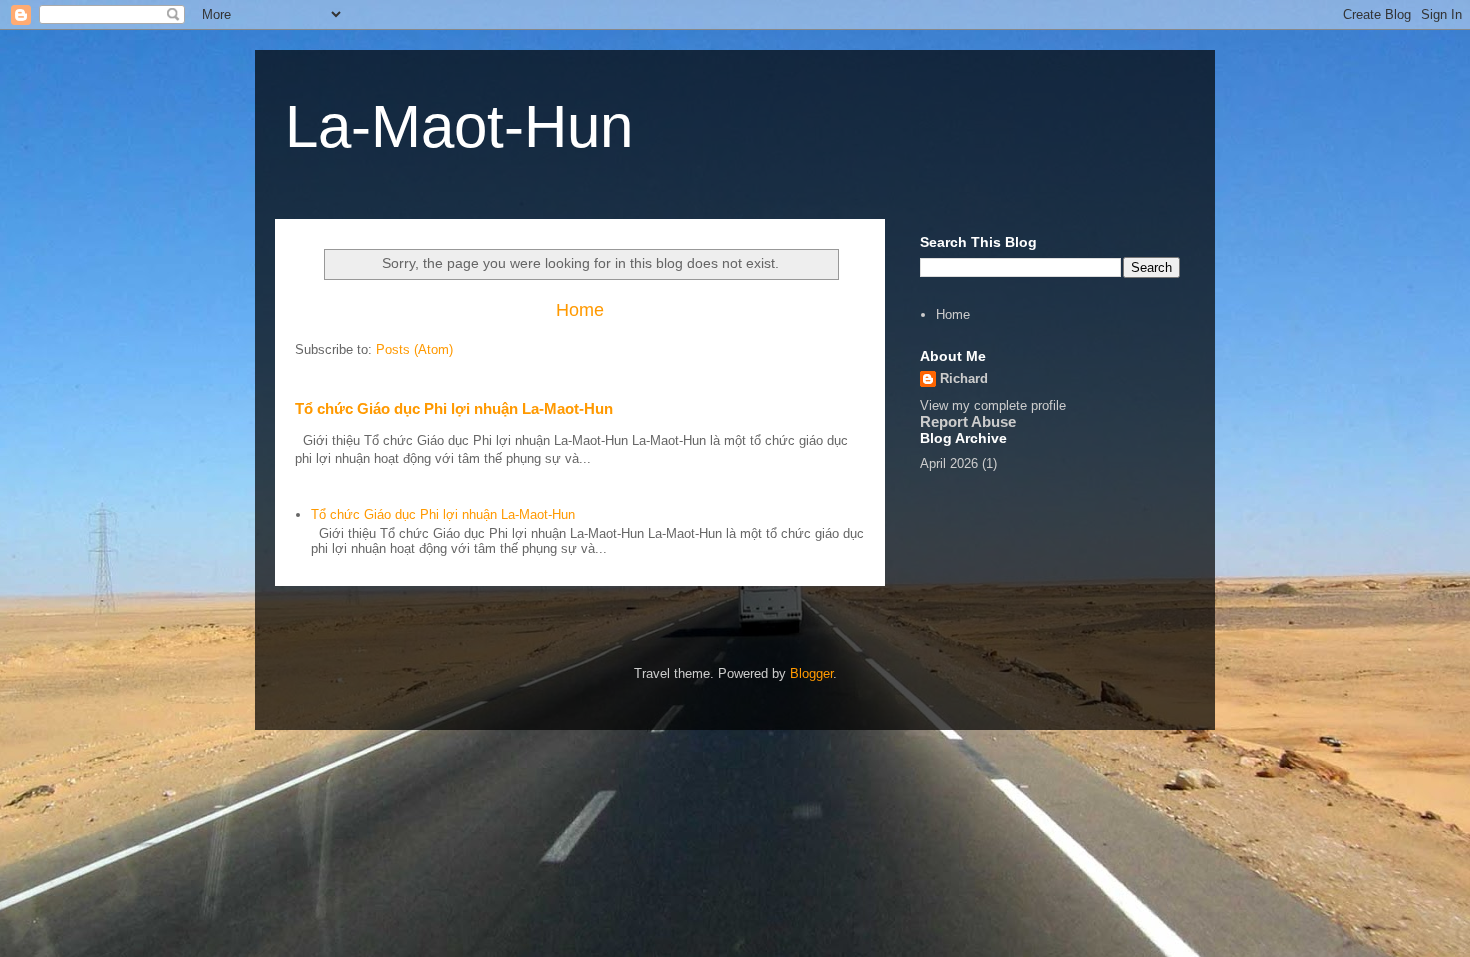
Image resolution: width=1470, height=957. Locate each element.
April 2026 (949, 463)
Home (580, 310)
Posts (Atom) (414, 349)
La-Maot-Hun (459, 126)
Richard (964, 378)
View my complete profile (993, 405)
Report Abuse (968, 421)
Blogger (811, 673)
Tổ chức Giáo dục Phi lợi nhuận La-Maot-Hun (454, 408)
